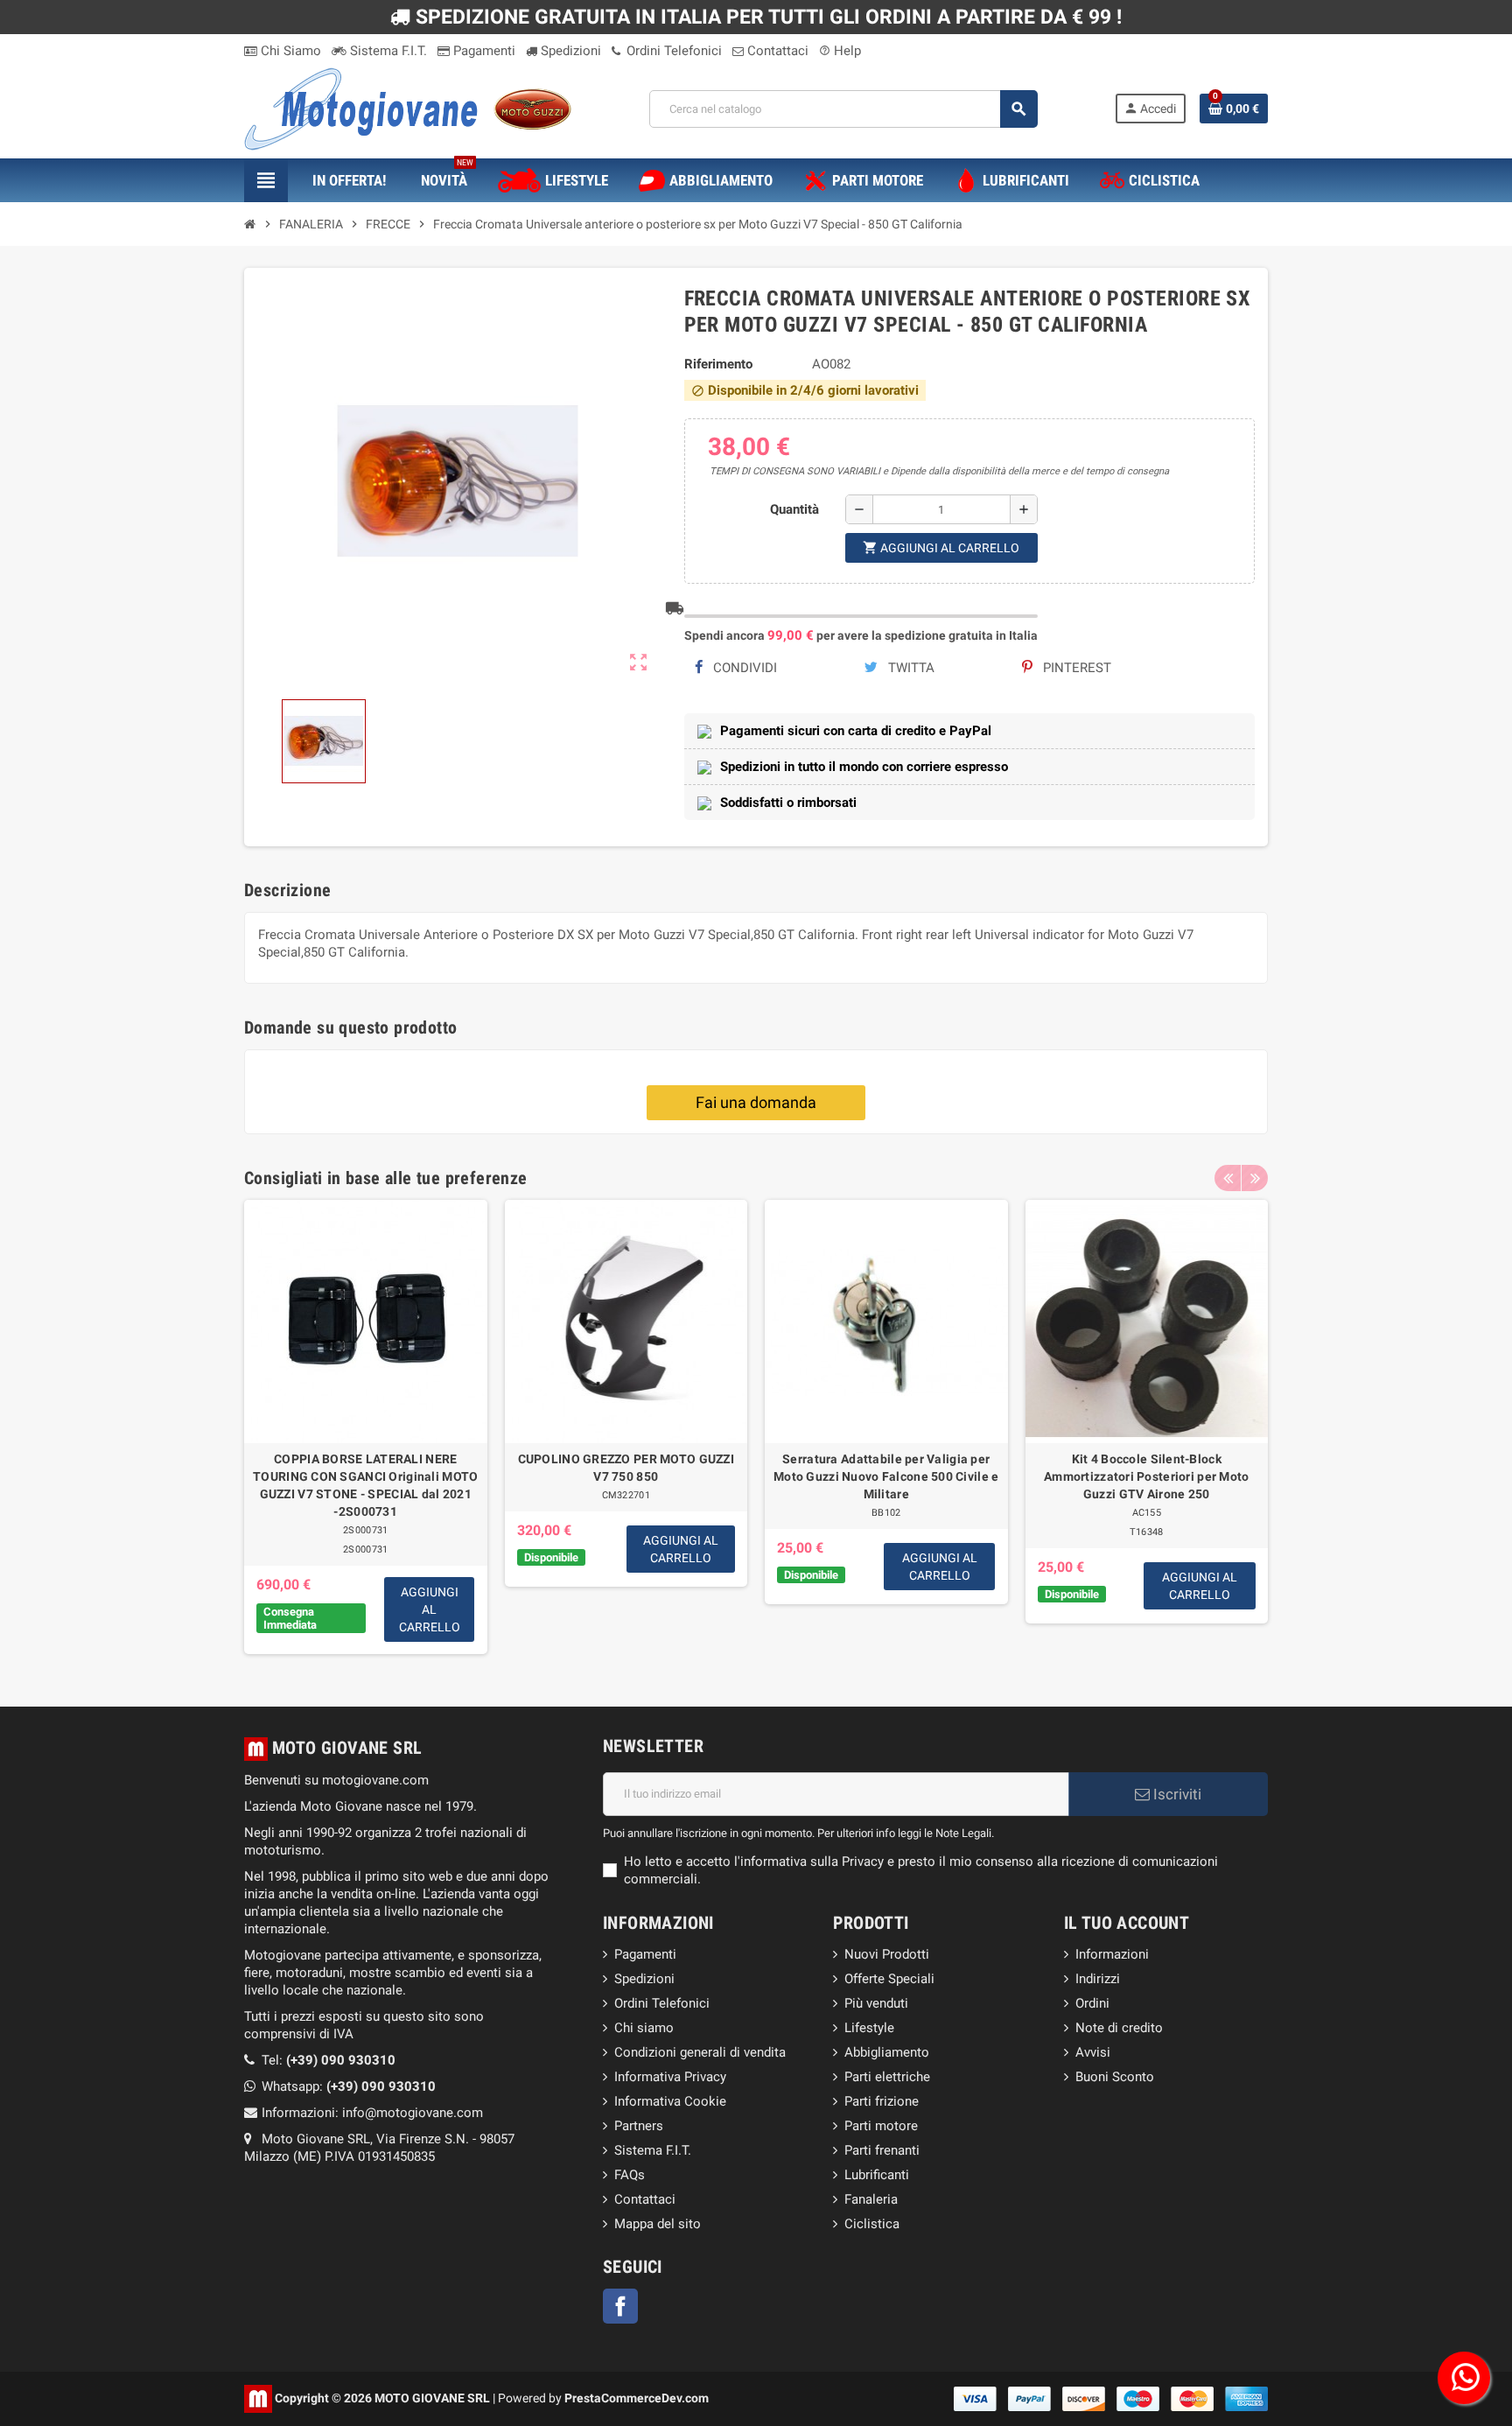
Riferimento (718, 364)
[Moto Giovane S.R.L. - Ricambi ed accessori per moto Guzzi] (408, 108)
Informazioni (1112, 1954)
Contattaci (776, 51)
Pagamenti (483, 51)
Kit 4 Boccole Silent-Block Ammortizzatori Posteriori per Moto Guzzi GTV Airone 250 (1147, 1476)
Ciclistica (872, 2224)
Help (840, 51)
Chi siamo (644, 2028)
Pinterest (1075, 668)
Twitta (910, 668)
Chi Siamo (289, 51)
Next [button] (1255, 1178)
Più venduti (876, 2003)
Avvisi (1093, 2052)
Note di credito (1119, 2028)
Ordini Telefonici (672, 51)
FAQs (630, 2175)
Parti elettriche (887, 2077)
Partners (639, 2126)
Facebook (620, 2306)
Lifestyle (869, 2028)
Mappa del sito (658, 2224)
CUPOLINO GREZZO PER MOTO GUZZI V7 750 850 (626, 1468)
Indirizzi (1098, 1979)
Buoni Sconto (1115, 2077)
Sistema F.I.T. (387, 51)
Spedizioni (569, 51)
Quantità (794, 509)
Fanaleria (871, 2199)
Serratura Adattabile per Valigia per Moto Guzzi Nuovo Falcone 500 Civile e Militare (886, 1476)
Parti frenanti (882, 2150)
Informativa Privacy (670, 2077)
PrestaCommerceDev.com (637, 2397)
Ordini (1092, 2003)
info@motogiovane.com (413, 2113)
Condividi (743, 668)
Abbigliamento (887, 2052)
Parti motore (881, 2126)
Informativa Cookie (670, 2101)
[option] (366, 1427)
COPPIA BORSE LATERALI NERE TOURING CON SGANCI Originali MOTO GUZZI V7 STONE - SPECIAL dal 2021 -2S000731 (365, 1485)
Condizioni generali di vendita (700, 2052)
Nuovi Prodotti (887, 1954)
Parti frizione (882, 2101)
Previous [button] (1228, 1178)
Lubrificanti (877, 2175)
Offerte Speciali (889, 1979)
